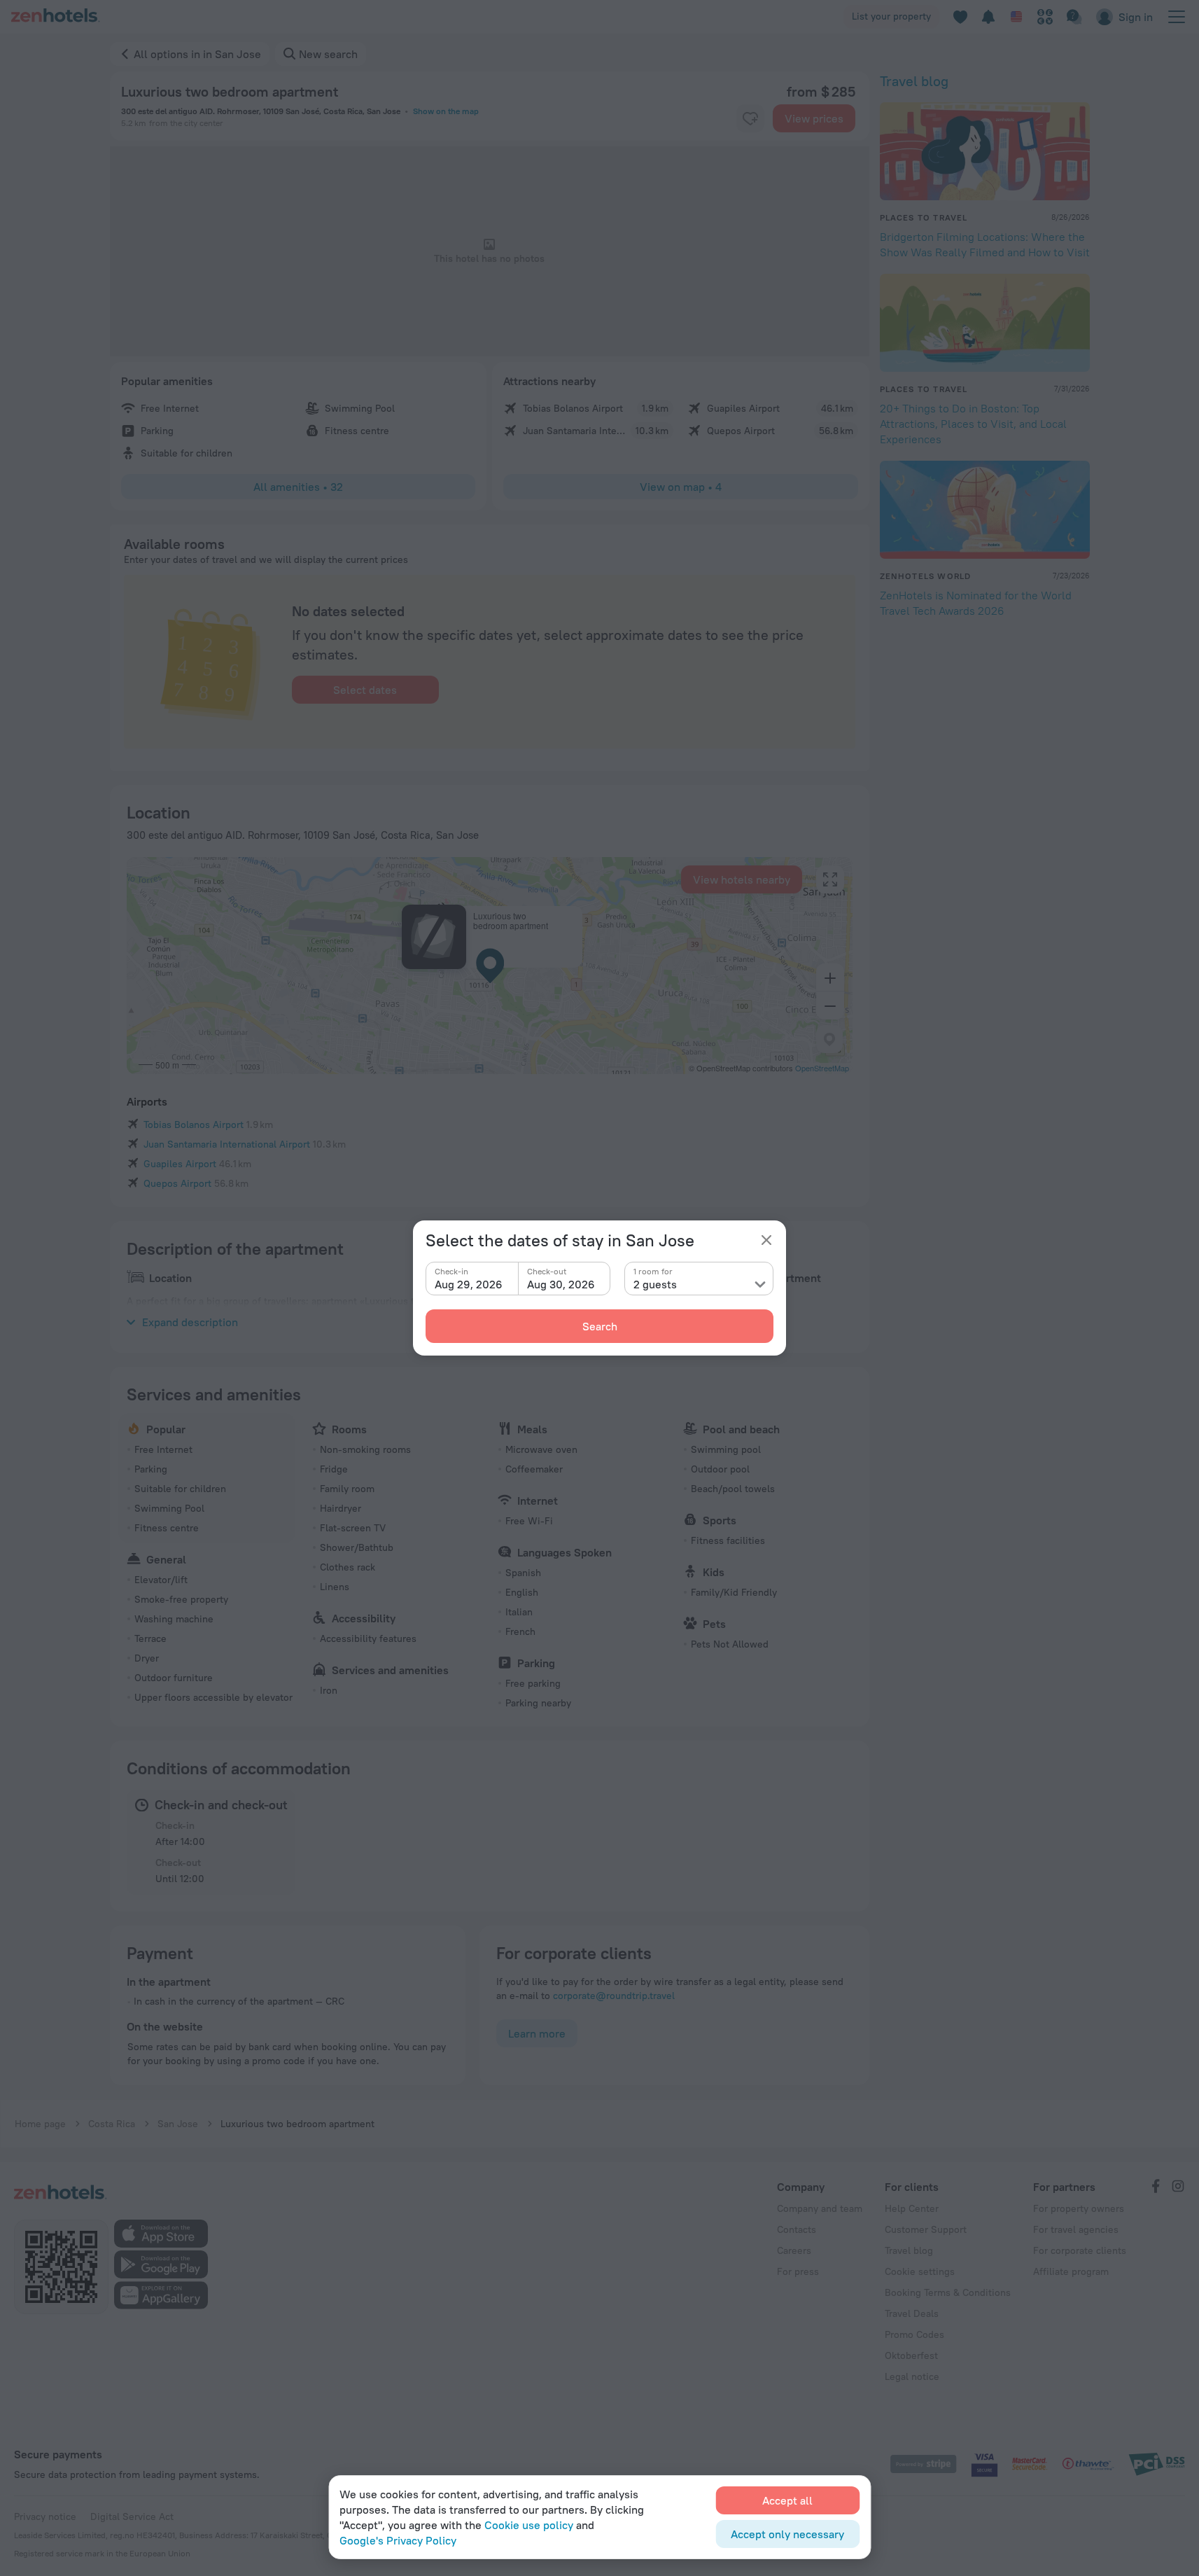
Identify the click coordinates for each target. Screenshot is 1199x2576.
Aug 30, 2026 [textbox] (561, 1284)
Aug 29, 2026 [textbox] (469, 1284)
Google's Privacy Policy (398, 2540)
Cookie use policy (529, 2525)
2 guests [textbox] (655, 1284)
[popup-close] (766, 1240)
